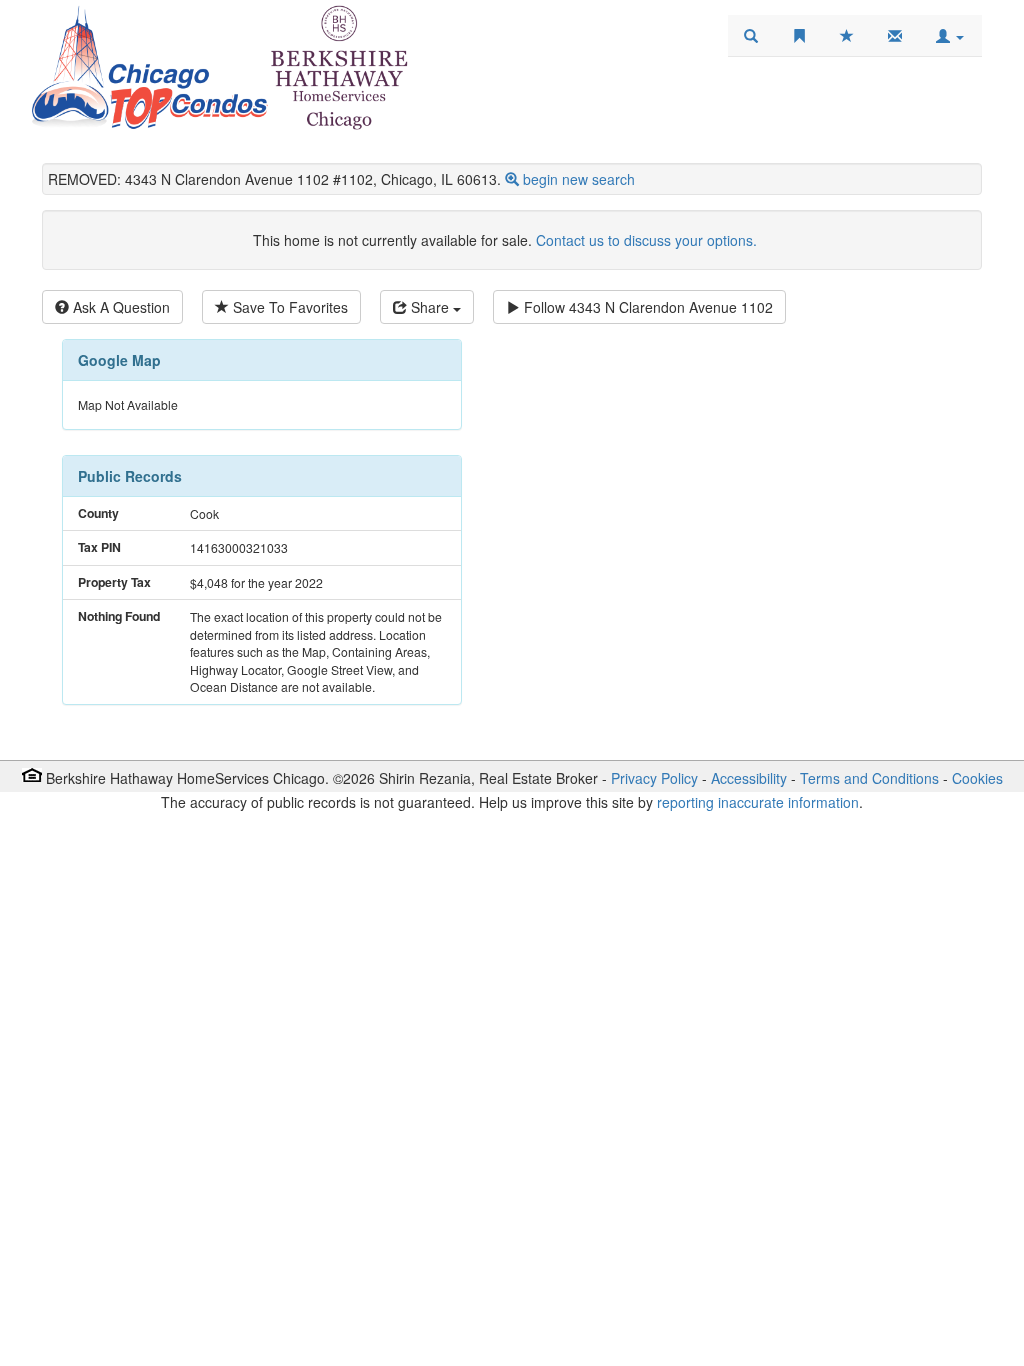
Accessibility (749, 778)
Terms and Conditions (869, 778)
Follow (646, 307)
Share (430, 307)
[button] (950, 36)
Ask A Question (119, 307)
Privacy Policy (654, 778)
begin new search (579, 179)
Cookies (977, 778)
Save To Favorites (288, 307)
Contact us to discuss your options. (646, 240)
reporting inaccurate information (758, 802)
